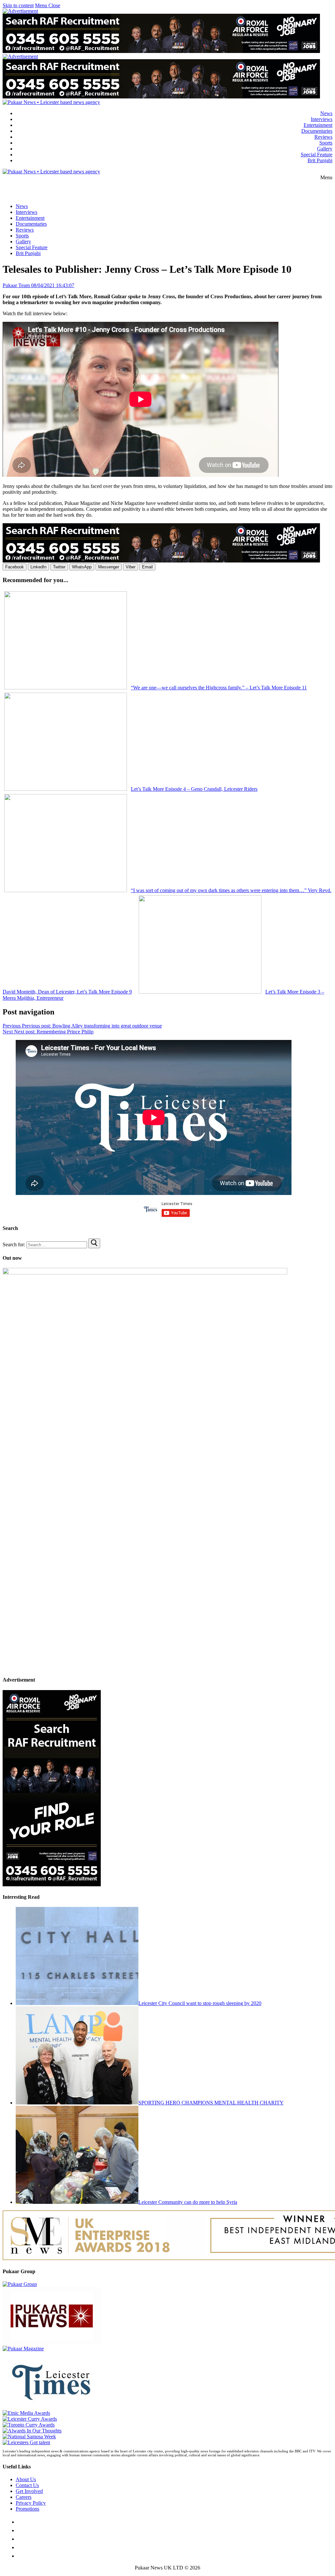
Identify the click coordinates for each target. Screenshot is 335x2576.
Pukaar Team (16, 285)
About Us (26, 2479)
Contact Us (27, 2485)
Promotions (27, 2509)
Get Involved (29, 2491)
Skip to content (18, 5)
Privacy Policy (31, 2503)
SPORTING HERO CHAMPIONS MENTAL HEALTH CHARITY (211, 2103)
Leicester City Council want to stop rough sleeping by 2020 (200, 2003)
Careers (24, 2497)
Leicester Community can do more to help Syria (188, 2202)
